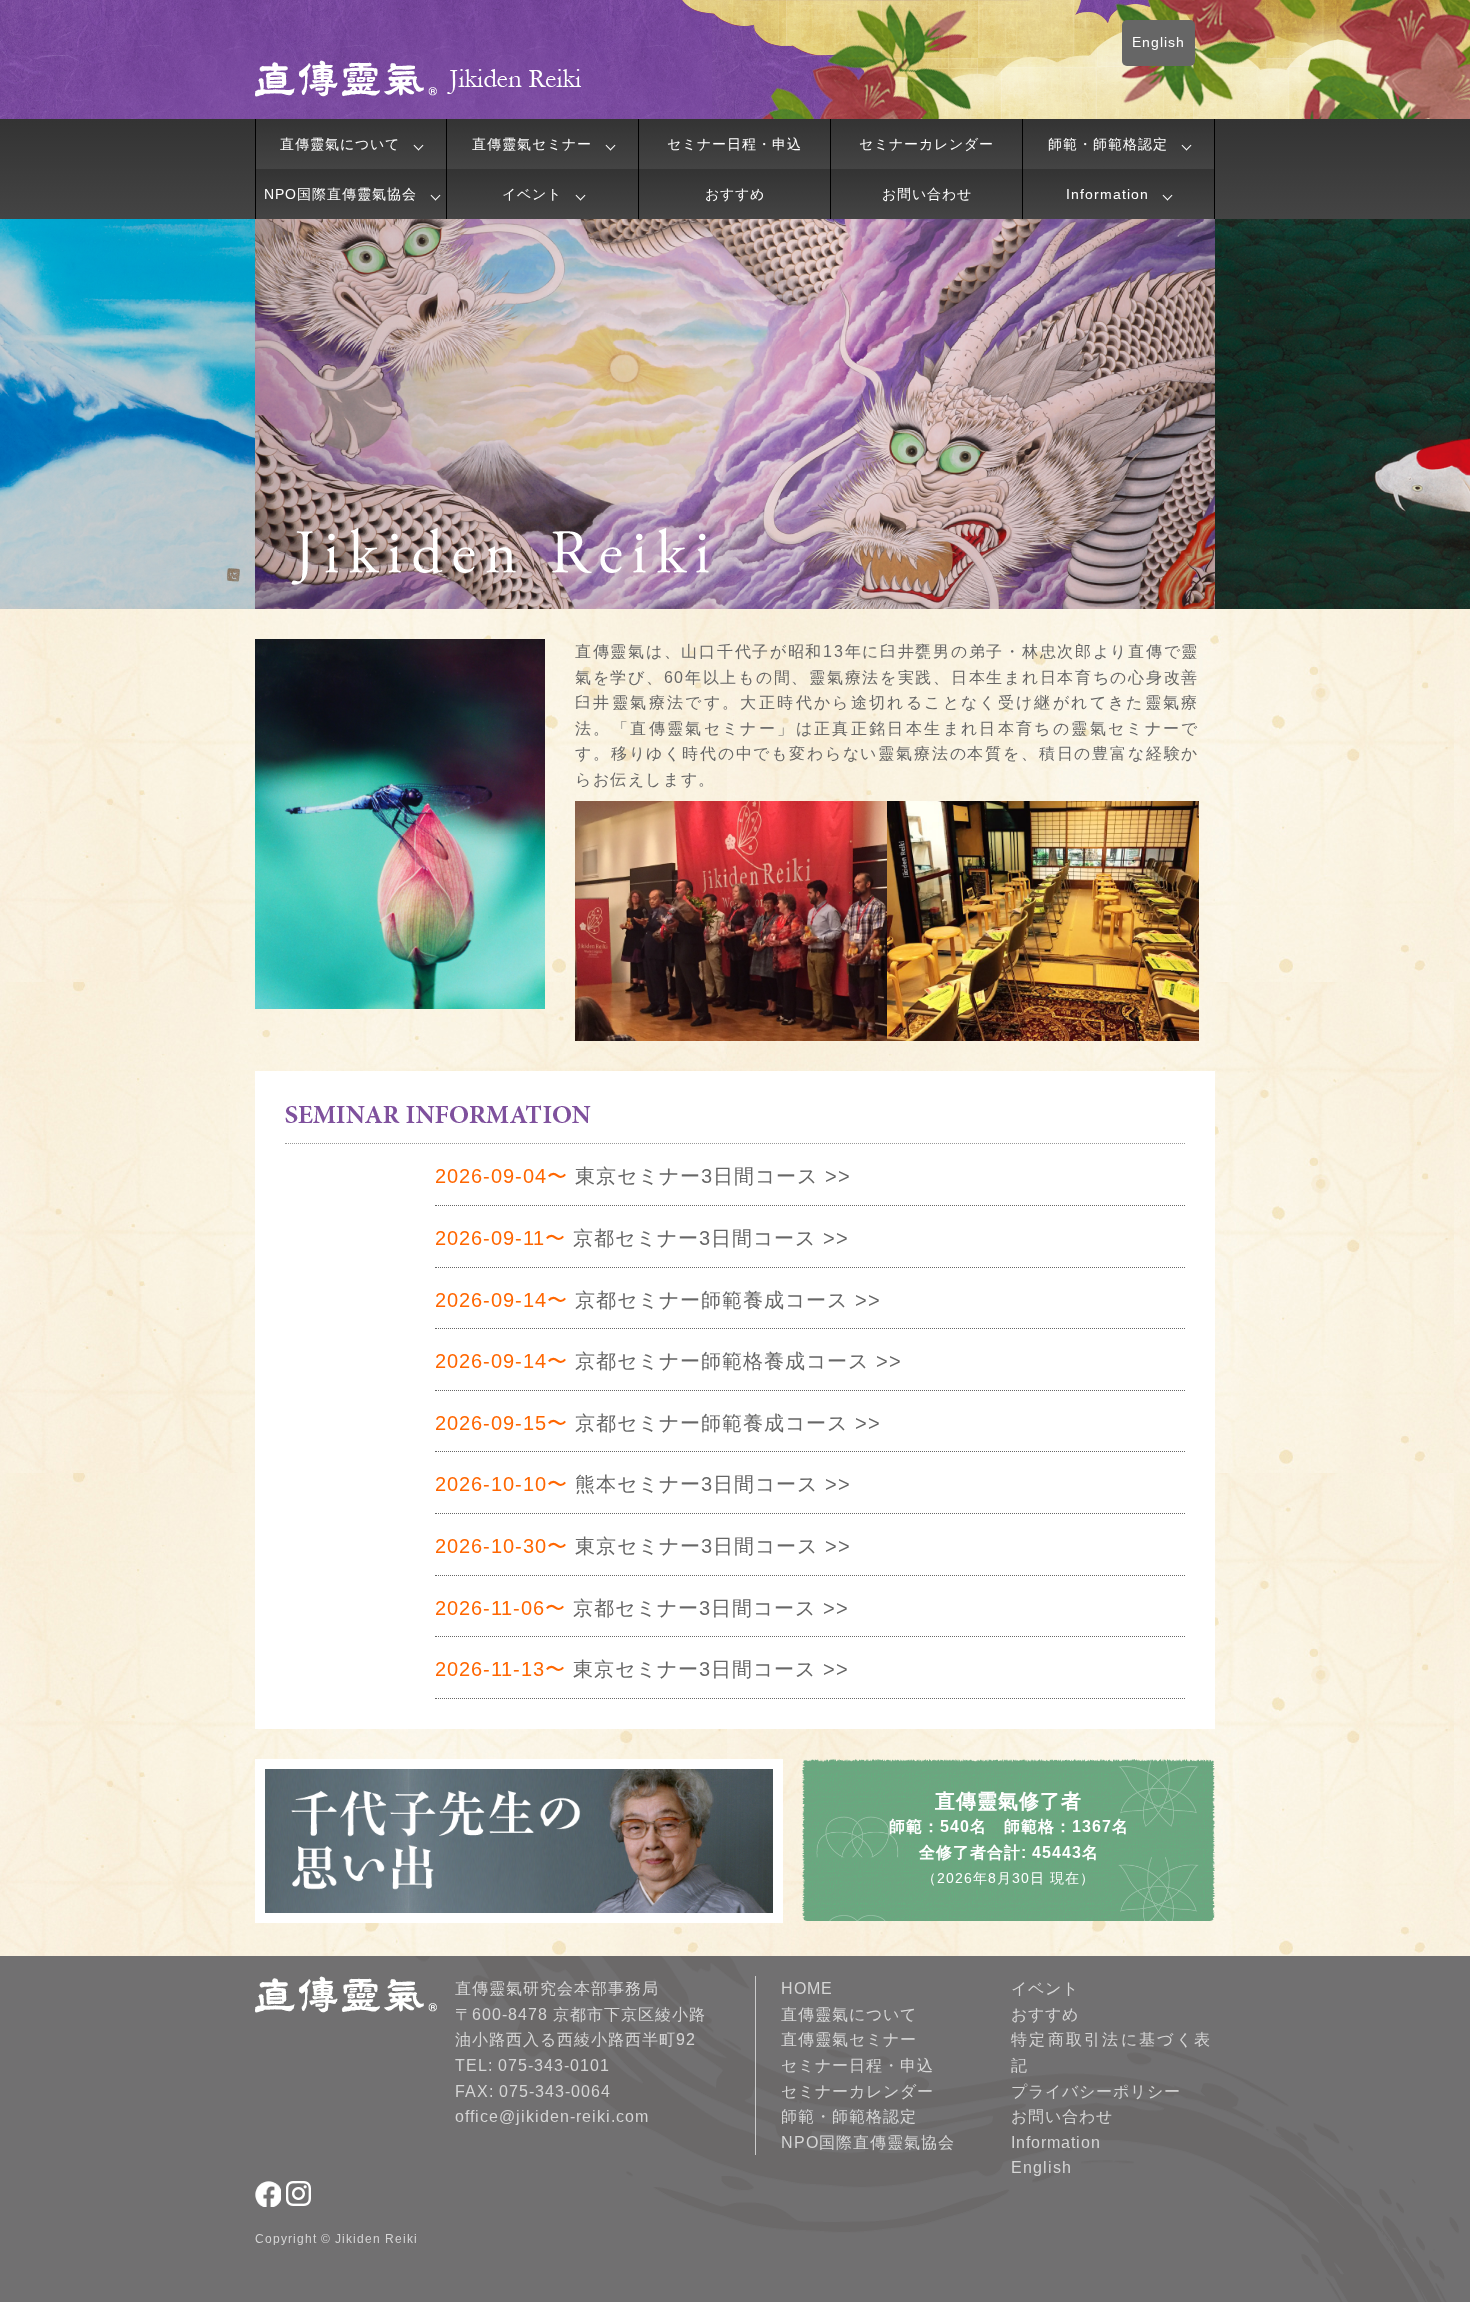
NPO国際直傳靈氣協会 (340, 194)
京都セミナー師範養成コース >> (658, 1300)
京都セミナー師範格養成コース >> (668, 1361)
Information (1107, 194)
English (1158, 42)
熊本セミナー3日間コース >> (643, 1484)
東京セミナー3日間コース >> (643, 1176)
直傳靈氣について (340, 144)
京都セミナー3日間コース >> (642, 1238)
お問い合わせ (927, 194)
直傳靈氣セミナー (532, 144)
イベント (532, 194)
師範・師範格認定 (1108, 144)
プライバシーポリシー (1096, 2091)
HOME (807, 1988)
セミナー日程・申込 (734, 144)
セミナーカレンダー (926, 144)
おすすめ (735, 194)
